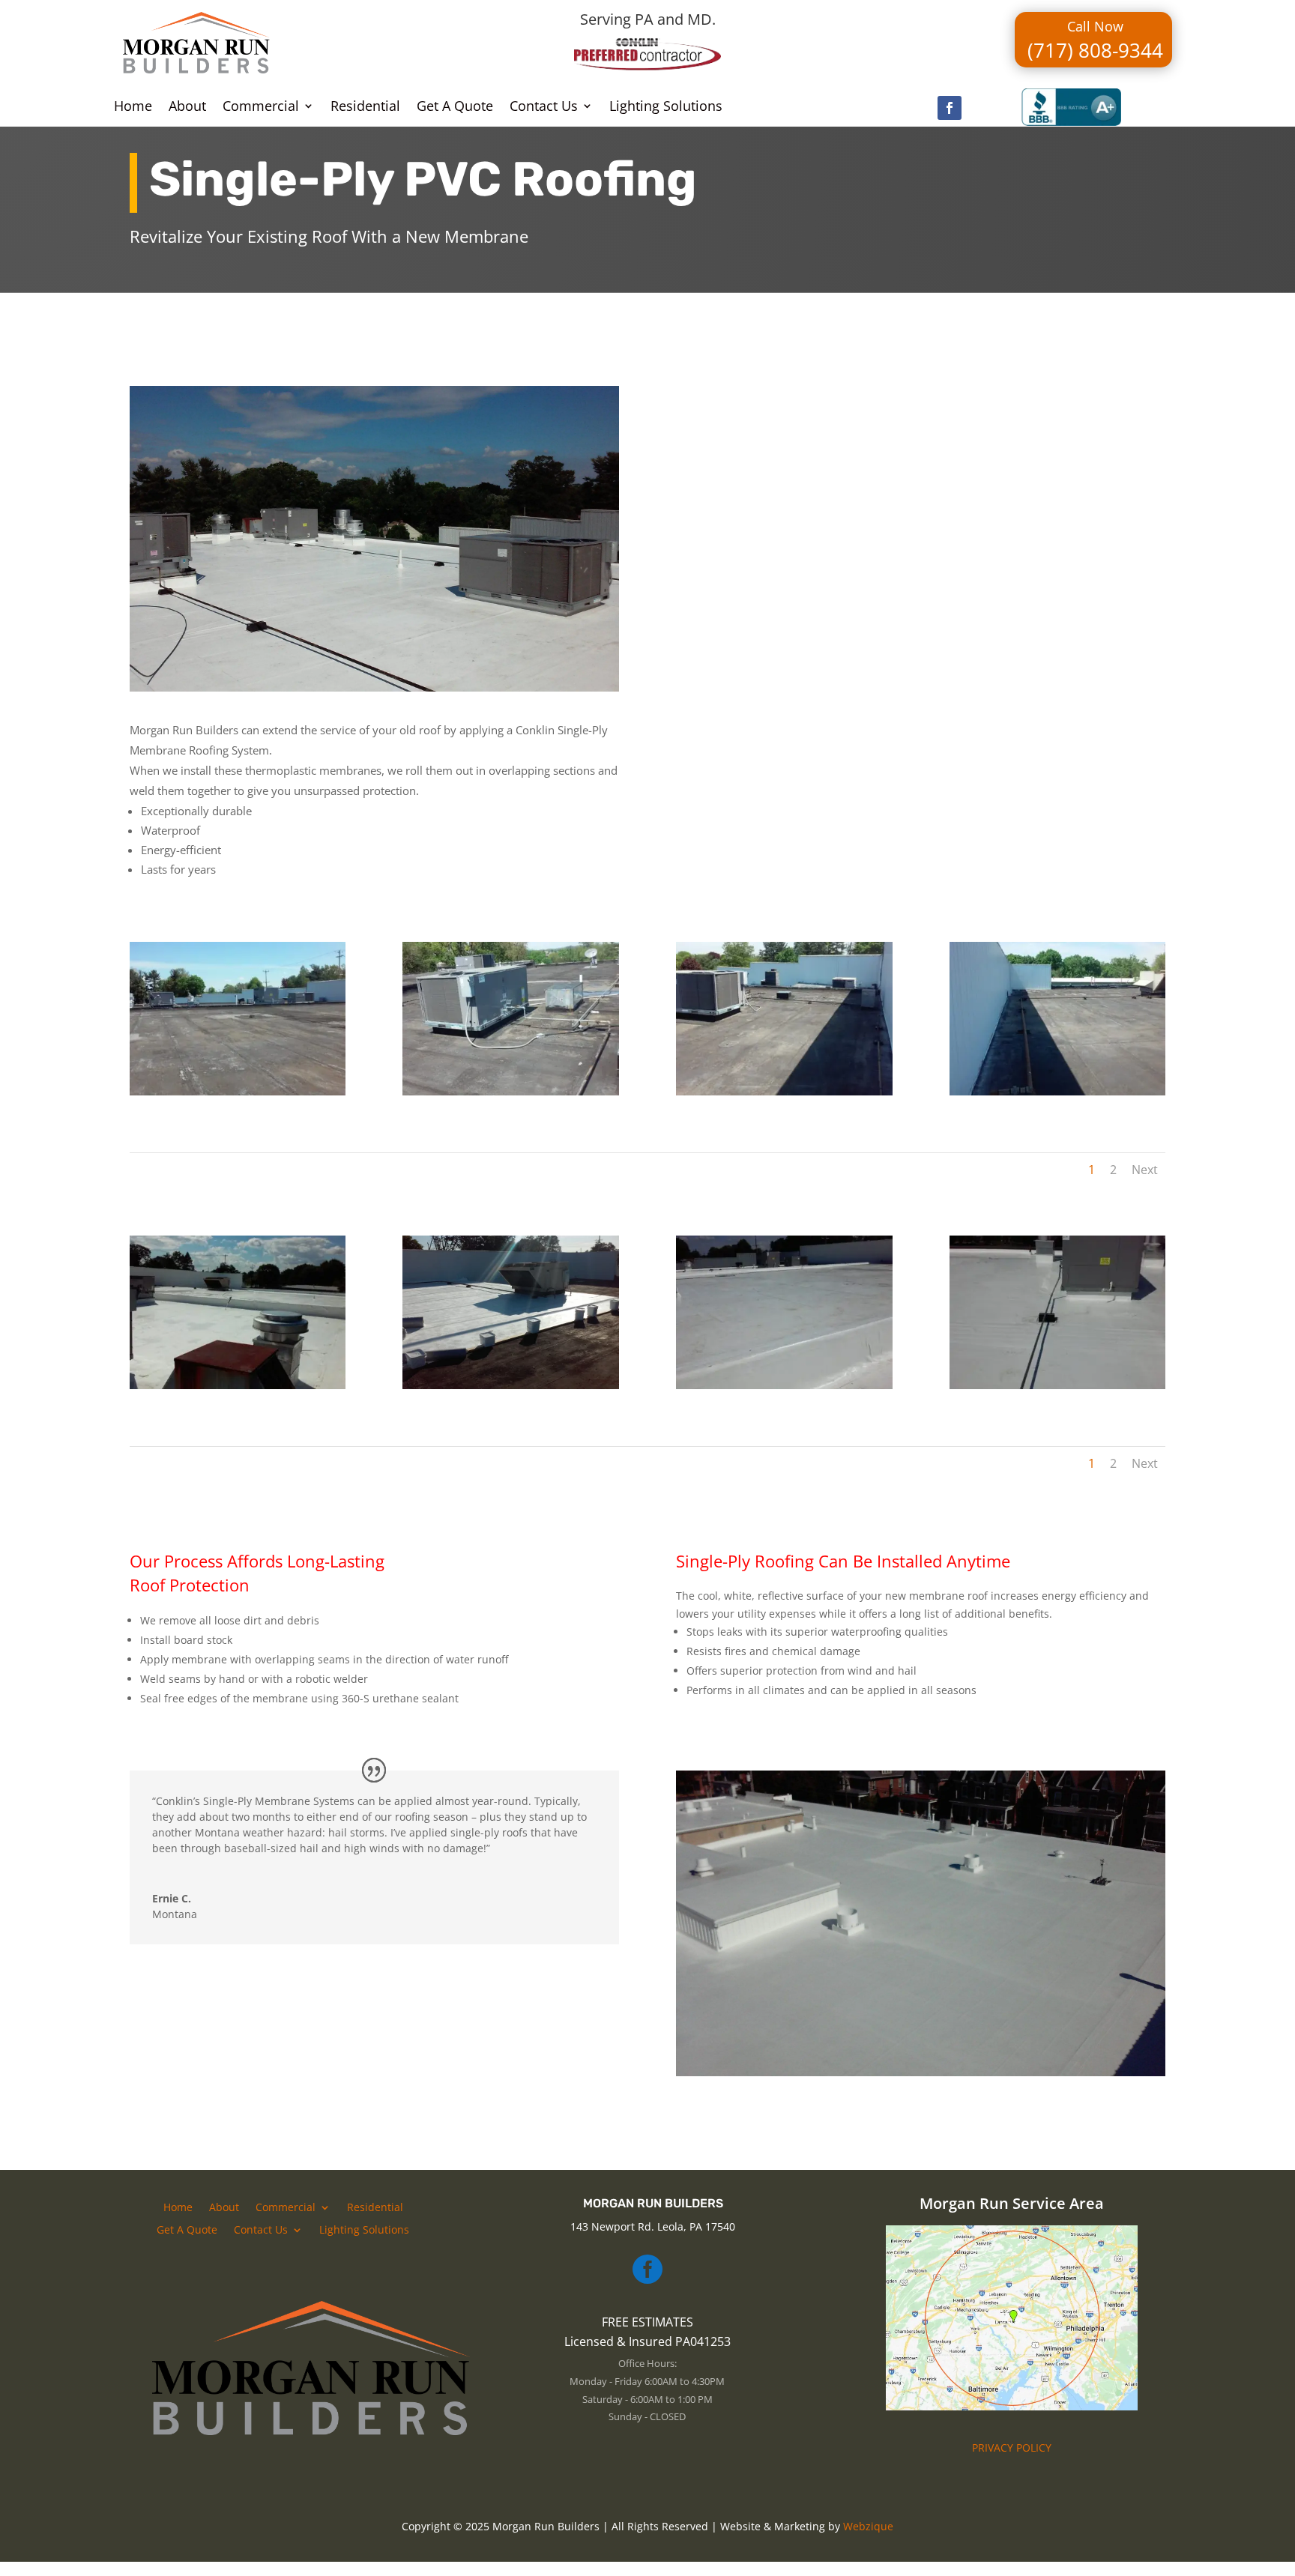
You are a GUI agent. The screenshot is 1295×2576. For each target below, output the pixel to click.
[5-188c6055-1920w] (1058, 1091)
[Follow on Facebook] (950, 108)
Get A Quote (455, 108)
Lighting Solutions (666, 108)
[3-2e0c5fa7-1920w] (511, 1091)
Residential (365, 108)
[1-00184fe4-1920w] (511, 1385)
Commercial (261, 108)
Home (133, 108)
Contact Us (544, 108)
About (187, 108)
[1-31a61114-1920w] (238, 1385)
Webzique (868, 2526)
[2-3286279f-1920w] (238, 1091)
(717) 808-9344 (1095, 50)
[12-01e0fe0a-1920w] (1058, 1385)
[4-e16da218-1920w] (784, 1091)
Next (1145, 1170)
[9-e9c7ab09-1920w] (784, 1385)
